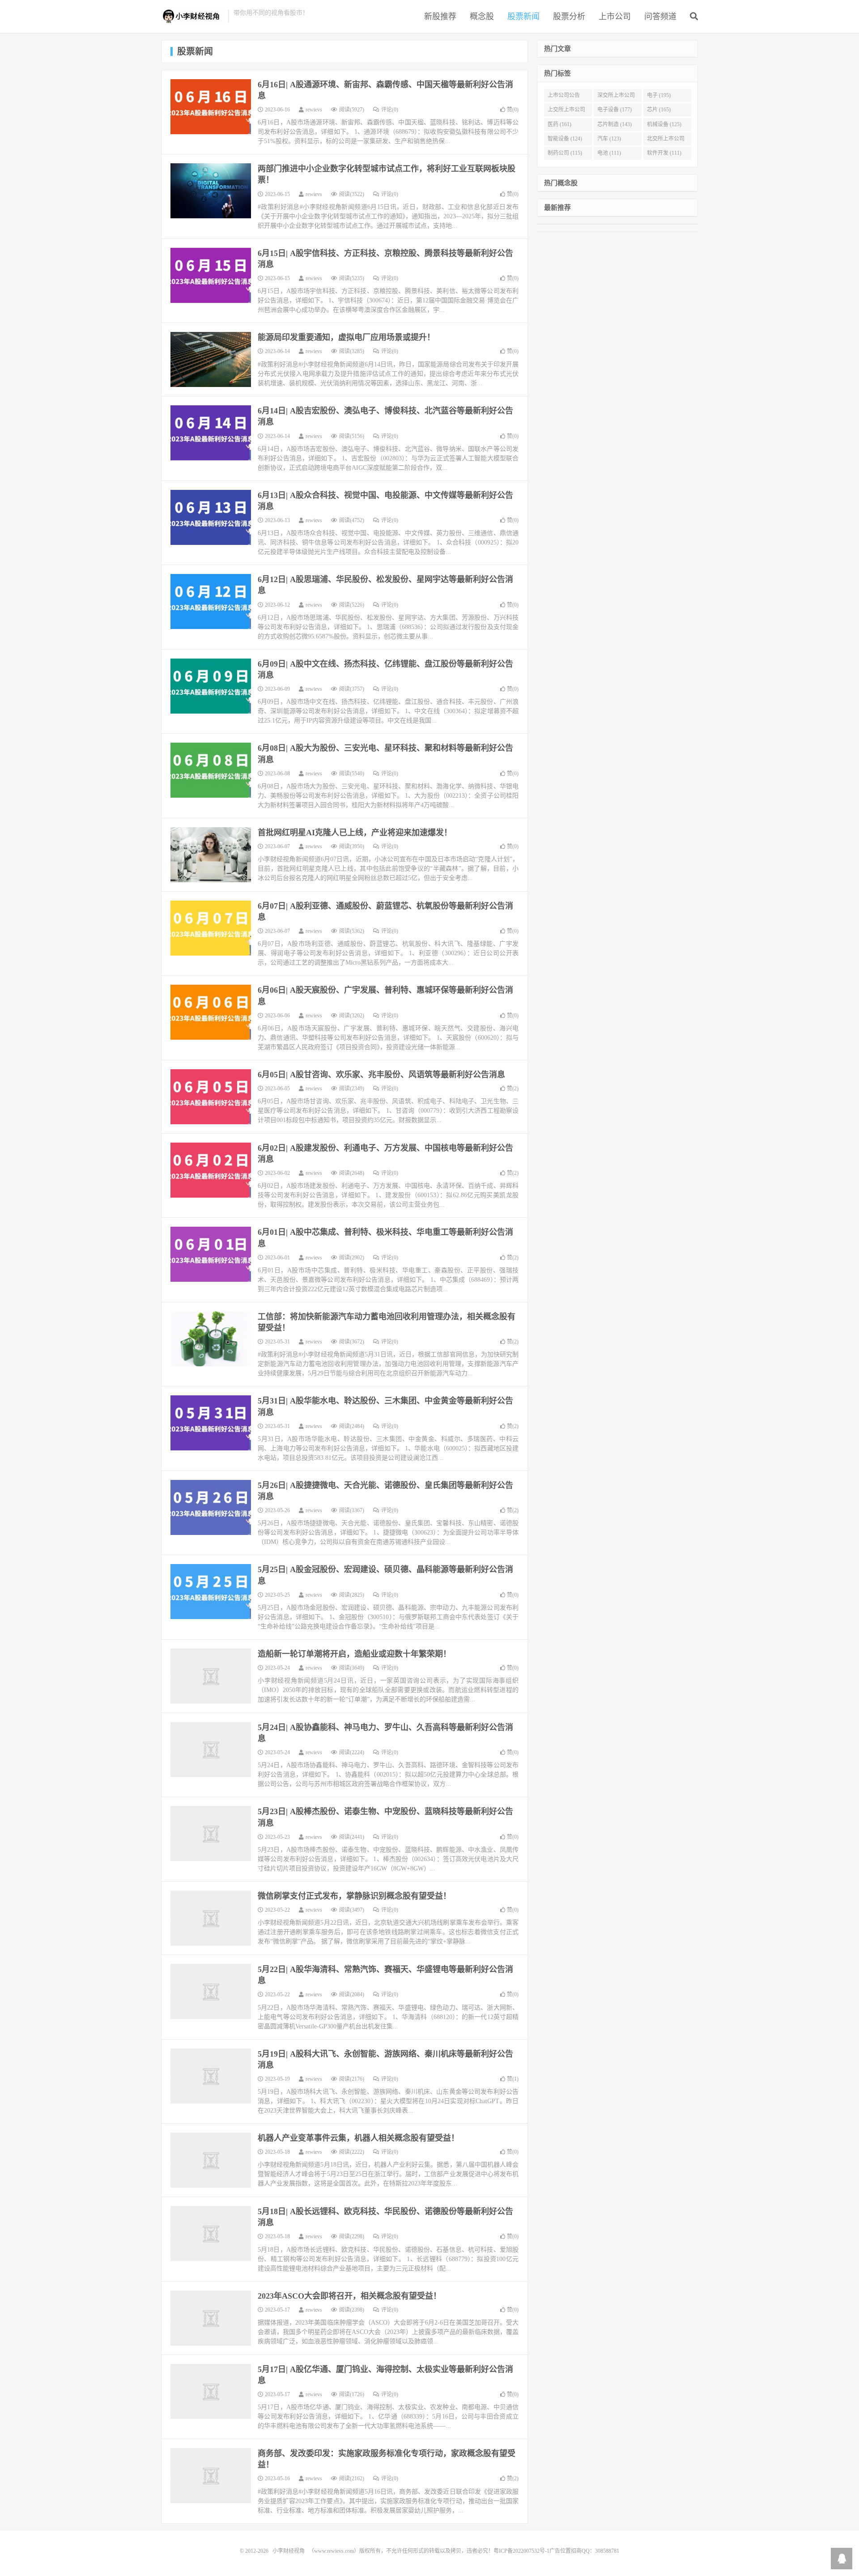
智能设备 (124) (565, 139)
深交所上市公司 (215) (616, 97)
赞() (513, 110)
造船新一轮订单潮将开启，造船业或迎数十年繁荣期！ (354, 1654)
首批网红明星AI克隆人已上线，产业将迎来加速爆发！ (355, 833)
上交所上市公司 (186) (566, 111)
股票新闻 (523, 17)
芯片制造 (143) (614, 124)
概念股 (482, 17)
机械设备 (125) (664, 124)
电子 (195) (659, 95)
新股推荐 (440, 17)
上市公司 (615, 17)
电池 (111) (609, 153)
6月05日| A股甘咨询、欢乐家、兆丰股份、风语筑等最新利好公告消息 (381, 1075)
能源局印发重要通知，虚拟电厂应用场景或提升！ (346, 337)
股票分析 (569, 17)
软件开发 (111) (664, 153)
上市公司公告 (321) (564, 97)
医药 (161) (559, 124)
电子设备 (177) (614, 110)
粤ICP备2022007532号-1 (521, 2551)
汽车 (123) (609, 139)
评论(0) (390, 110)
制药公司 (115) (565, 153)
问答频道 (660, 17)
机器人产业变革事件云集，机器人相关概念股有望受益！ (358, 2138)
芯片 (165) (659, 110)
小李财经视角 (192, 16)
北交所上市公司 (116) (666, 140)
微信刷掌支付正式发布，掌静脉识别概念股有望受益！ (354, 1896)
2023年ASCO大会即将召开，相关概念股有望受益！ (349, 2296)
